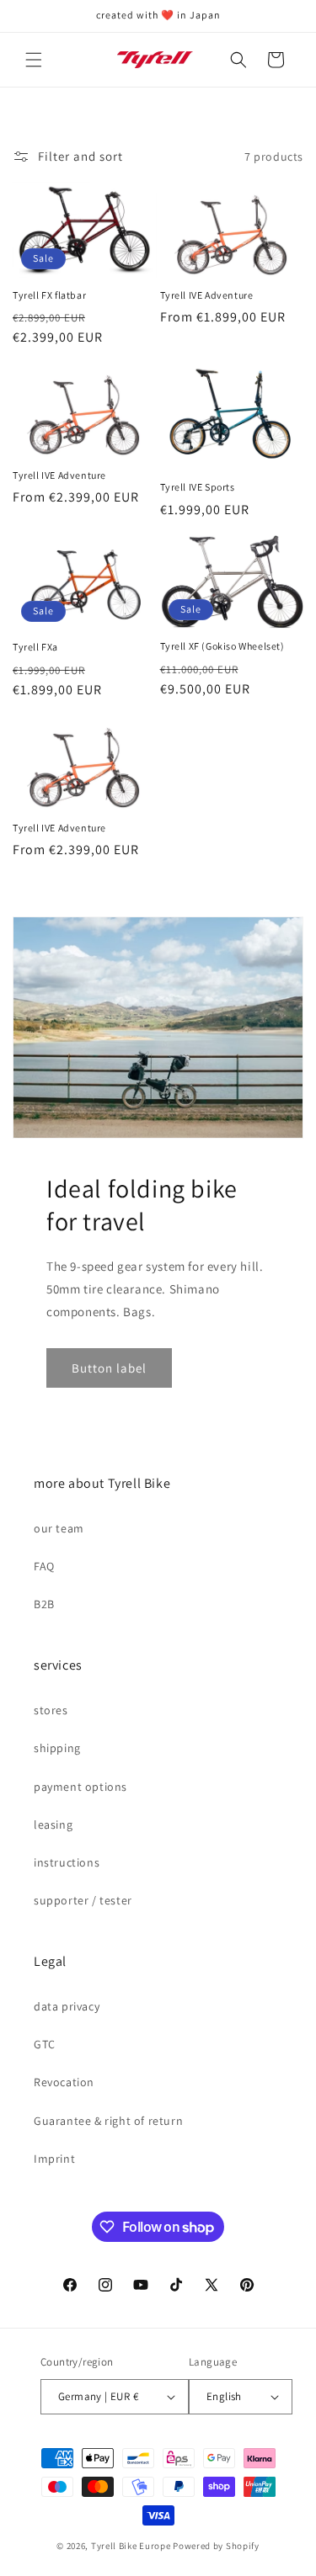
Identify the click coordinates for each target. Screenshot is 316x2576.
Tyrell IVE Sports (198, 487)
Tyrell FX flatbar (49, 295)
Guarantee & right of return (108, 2121)
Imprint (54, 2159)
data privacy (67, 2006)
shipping (57, 1748)
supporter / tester (83, 1900)
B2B (44, 1604)
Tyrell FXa (35, 647)
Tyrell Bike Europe (131, 2546)
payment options (80, 1787)
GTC (45, 2044)
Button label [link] (109, 1368)
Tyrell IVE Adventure (207, 295)
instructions (67, 1862)
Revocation (64, 2082)
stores (51, 1710)
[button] (34, 60)
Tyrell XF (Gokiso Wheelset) (222, 646)
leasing (53, 1824)
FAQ (44, 1566)
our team (59, 1528)
